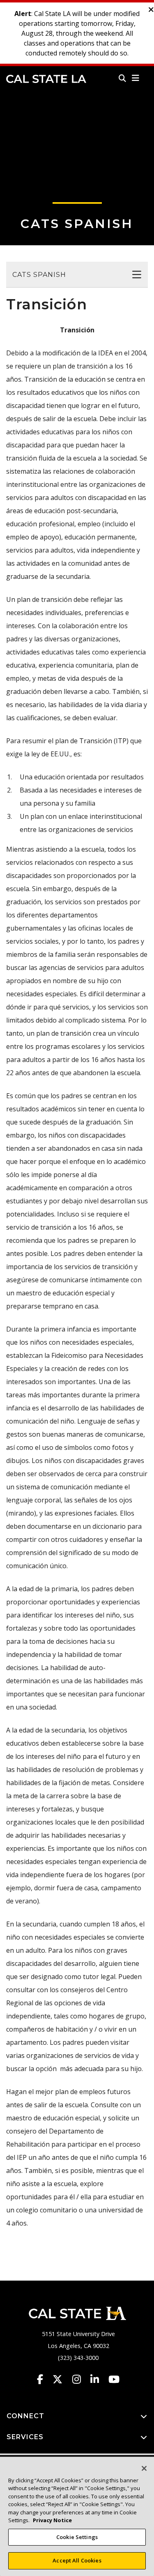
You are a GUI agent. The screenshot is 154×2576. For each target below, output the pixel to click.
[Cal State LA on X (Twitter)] (61, 2379)
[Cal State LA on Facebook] (44, 2379)
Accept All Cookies (77, 2560)
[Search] (122, 78)
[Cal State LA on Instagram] (80, 2379)
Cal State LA (46, 79)
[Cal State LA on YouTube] (114, 2379)
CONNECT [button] (25, 2416)
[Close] (144, 2468)
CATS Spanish (77, 224)
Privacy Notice (52, 2520)
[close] (151, 10)
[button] (136, 78)
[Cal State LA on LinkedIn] (99, 2379)
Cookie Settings (77, 2537)
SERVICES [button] (25, 2437)
